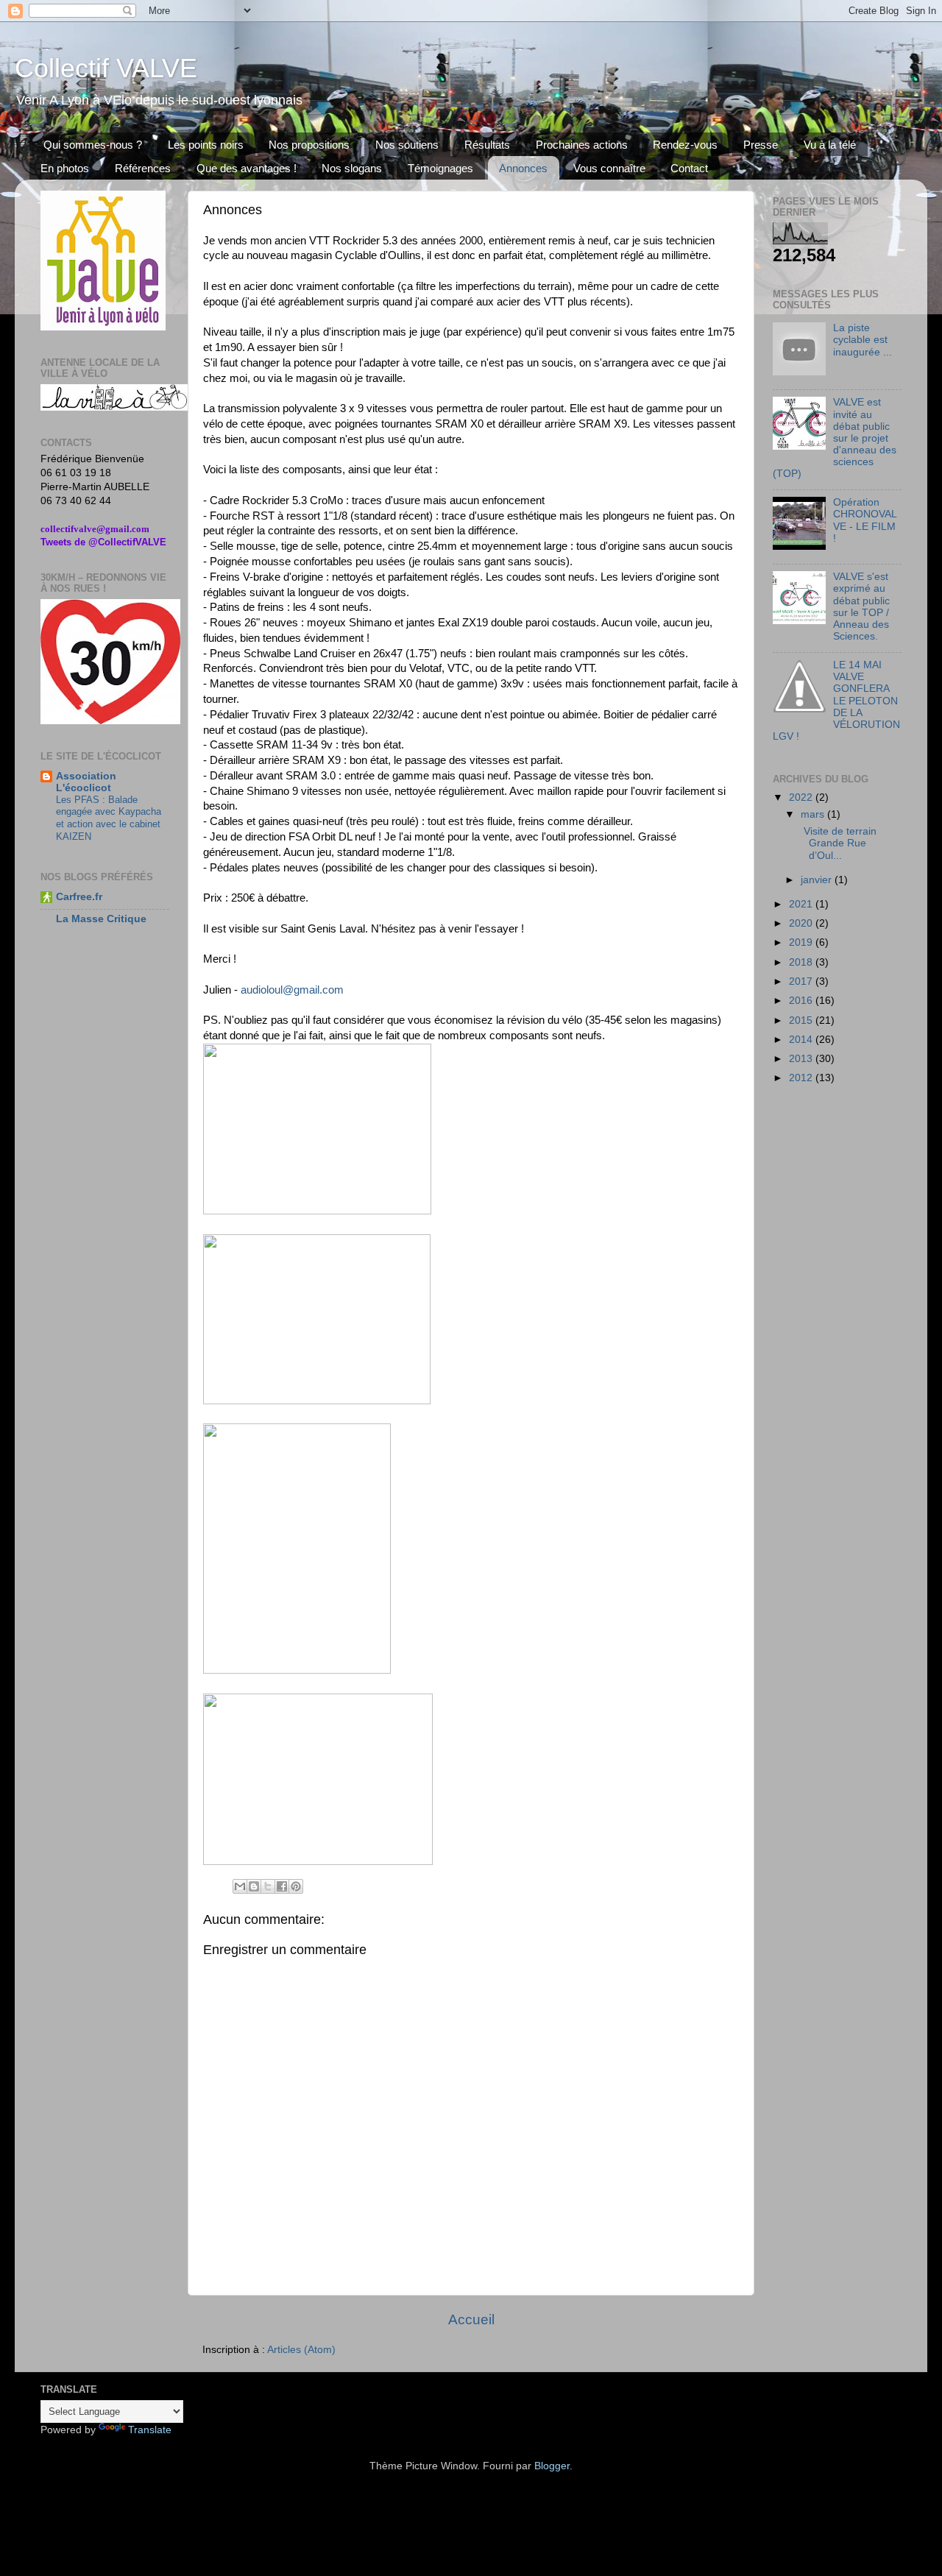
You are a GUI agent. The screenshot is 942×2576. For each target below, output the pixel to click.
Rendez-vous (685, 145)
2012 (802, 1078)
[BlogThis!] (254, 1886)
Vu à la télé (830, 145)
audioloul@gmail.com (292, 990)
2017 (802, 981)
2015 (802, 1020)
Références (143, 168)
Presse (761, 145)
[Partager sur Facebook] (282, 1886)
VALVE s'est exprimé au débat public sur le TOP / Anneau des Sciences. (861, 606)
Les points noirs (206, 145)
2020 (802, 923)
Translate (150, 2430)
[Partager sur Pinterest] (296, 1886)
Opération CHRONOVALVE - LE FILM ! (865, 520)
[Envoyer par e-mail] (240, 1886)
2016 (802, 1001)
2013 (802, 1059)
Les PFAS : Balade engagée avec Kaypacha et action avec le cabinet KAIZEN (109, 818)
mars (814, 814)
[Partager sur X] (268, 1886)
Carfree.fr (79, 897)
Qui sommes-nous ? (93, 145)
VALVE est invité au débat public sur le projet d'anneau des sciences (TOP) (835, 438)
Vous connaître (609, 168)
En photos (65, 168)
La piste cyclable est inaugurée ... (863, 340)
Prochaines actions (582, 145)
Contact (689, 168)
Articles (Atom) (301, 2350)
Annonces (523, 168)
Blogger (552, 2466)
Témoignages (440, 168)
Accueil (471, 2320)
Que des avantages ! (247, 168)
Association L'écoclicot (86, 782)
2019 (802, 942)
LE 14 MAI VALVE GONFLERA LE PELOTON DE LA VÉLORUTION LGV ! (836, 701)
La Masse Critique (101, 919)
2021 (802, 904)
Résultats (487, 145)
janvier (818, 880)
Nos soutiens (407, 145)
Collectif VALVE (106, 68)
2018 (802, 962)
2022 (802, 797)
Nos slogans (352, 168)
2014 (802, 1040)
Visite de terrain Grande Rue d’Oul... (837, 843)
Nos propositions (309, 145)
